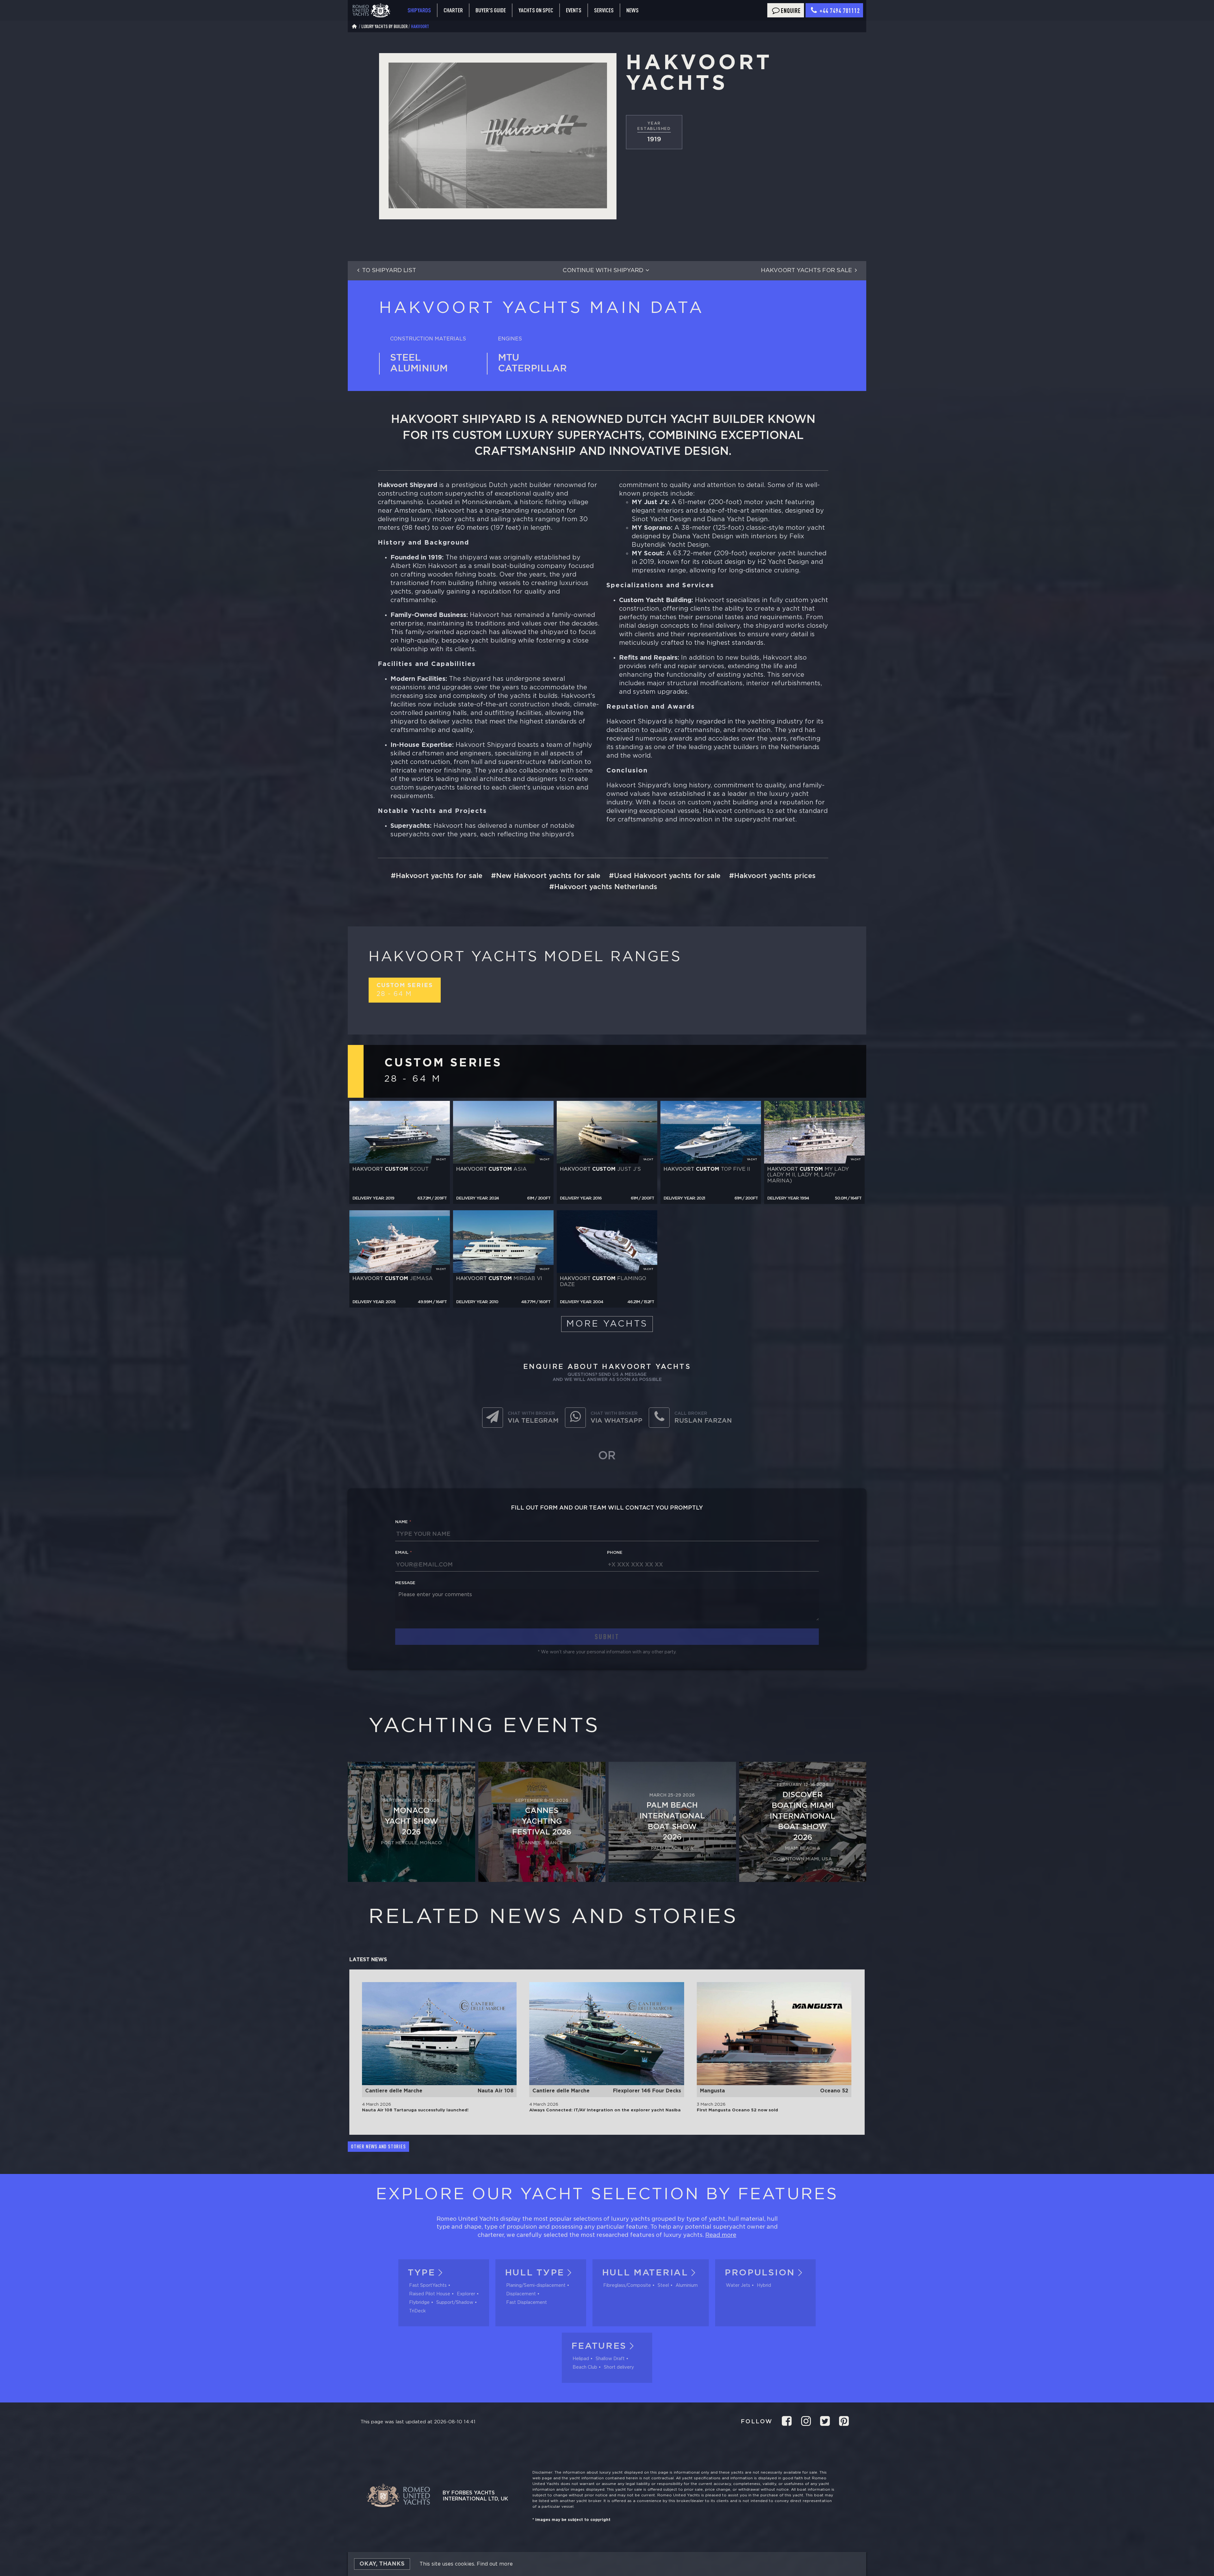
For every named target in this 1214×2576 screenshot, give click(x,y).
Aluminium (687, 2286)
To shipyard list (389, 271)
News (632, 10)
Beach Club (585, 2367)
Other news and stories (378, 2146)
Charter (453, 10)
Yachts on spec (536, 10)
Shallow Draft (610, 2359)
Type (422, 2273)
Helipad (581, 2359)
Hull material (645, 2273)
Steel (663, 2286)
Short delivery (619, 2367)
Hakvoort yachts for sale (806, 271)
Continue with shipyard (603, 271)
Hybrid (764, 2286)
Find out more (495, 2564)
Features (599, 2346)
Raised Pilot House (430, 2294)
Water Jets (738, 2286)
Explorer (466, 2294)
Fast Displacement (527, 2303)
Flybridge (419, 2303)
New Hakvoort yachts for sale (548, 876)
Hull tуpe (535, 2273)
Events (574, 10)
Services (604, 10)
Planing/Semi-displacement (536, 2286)
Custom (405, 990)
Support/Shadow (455, 2303)
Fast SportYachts (428, 2286)
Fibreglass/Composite (627, 2286)
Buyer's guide (491, 10)
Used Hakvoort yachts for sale (667, 876)
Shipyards (419, 10)
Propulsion (760, 2273)
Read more (721, 2235)
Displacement (521, 2294)
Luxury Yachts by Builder (384, 26)
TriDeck (417, 2311)
